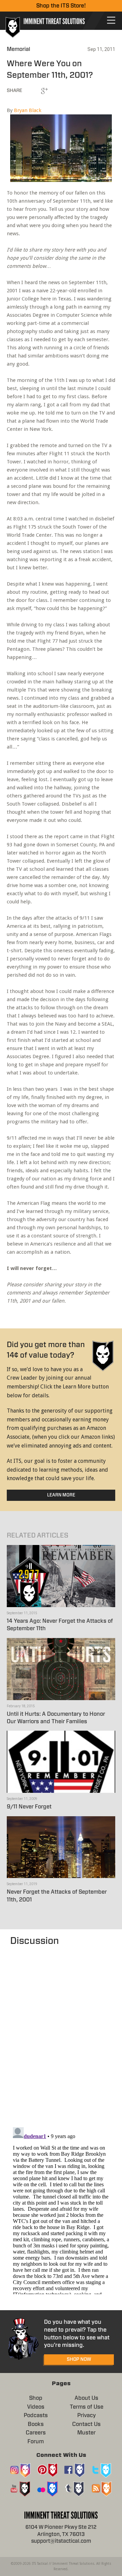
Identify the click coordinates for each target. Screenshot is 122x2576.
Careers (36, 2433)
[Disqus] (61, 2033)
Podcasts (36, 2415)
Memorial (18, 49)
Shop (36, 2398)
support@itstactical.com (61, 2541)
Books (36, 2424)
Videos (36, 2407)
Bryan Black (28, 110)
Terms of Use (87, 2407)
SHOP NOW (79, 2359)
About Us (86, 2398)
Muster (86, 2433)
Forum (36, 2442)
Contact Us (86, 2424)
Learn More (61, 1495)
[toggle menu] (111, 20)
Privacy (87, 2415)
